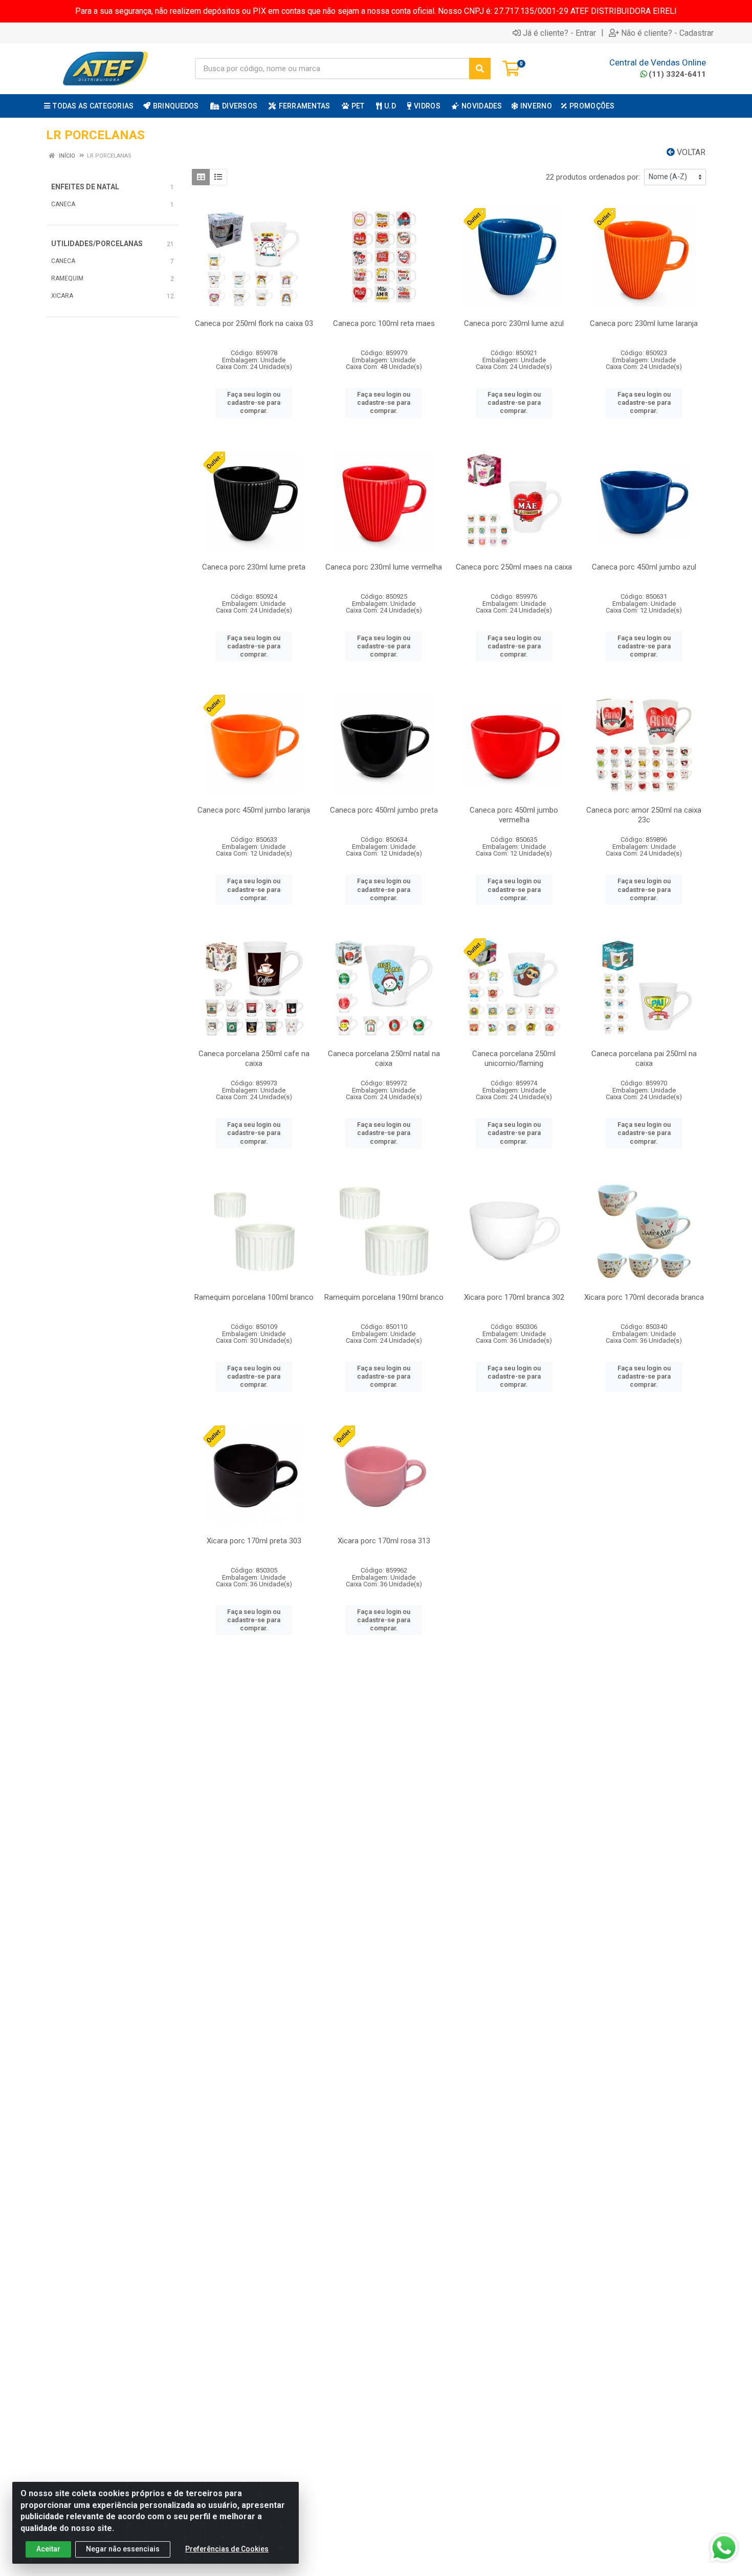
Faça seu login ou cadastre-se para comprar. (254, 403)
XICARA (62, 296)
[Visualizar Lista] (218, 177)
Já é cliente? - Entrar (559, 33)
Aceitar (48, 2549)
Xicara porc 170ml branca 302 (514, 1297)
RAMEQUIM (67, 278)
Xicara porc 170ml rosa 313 (384, 1541)
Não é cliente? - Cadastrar (667, 33)
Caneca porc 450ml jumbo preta (384, 810)
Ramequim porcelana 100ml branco (254, 1297)
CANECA (63, 204)
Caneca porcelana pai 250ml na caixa (644, 1058)
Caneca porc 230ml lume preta (254, 567)
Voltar (690, 152)
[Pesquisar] (480, 69)
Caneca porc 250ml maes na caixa (514, 567)
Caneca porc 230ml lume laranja (644, 323)
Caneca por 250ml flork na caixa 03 (254, 323)
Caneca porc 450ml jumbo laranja (254, 810)
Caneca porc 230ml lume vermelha (384, 567)
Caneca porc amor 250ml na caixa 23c (644, 815)
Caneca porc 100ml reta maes (384, 323)
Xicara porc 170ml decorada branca (644, 1297)
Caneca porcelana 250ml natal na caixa (384, 1058)
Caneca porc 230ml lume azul (514, 323)
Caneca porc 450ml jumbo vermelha (514, 815)
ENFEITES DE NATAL (85, 187)
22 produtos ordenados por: (593, 177)
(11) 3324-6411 (677, 74)
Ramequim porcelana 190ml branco (384, 1297)
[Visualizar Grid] (201, 177)
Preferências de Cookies (227, 2549)
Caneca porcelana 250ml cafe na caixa (254, 1058)
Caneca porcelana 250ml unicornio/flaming (514, 1058)
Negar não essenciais (123, 2549)
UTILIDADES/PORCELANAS (97, 244)
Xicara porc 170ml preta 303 (254, 1541)
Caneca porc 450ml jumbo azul (644, 567)
